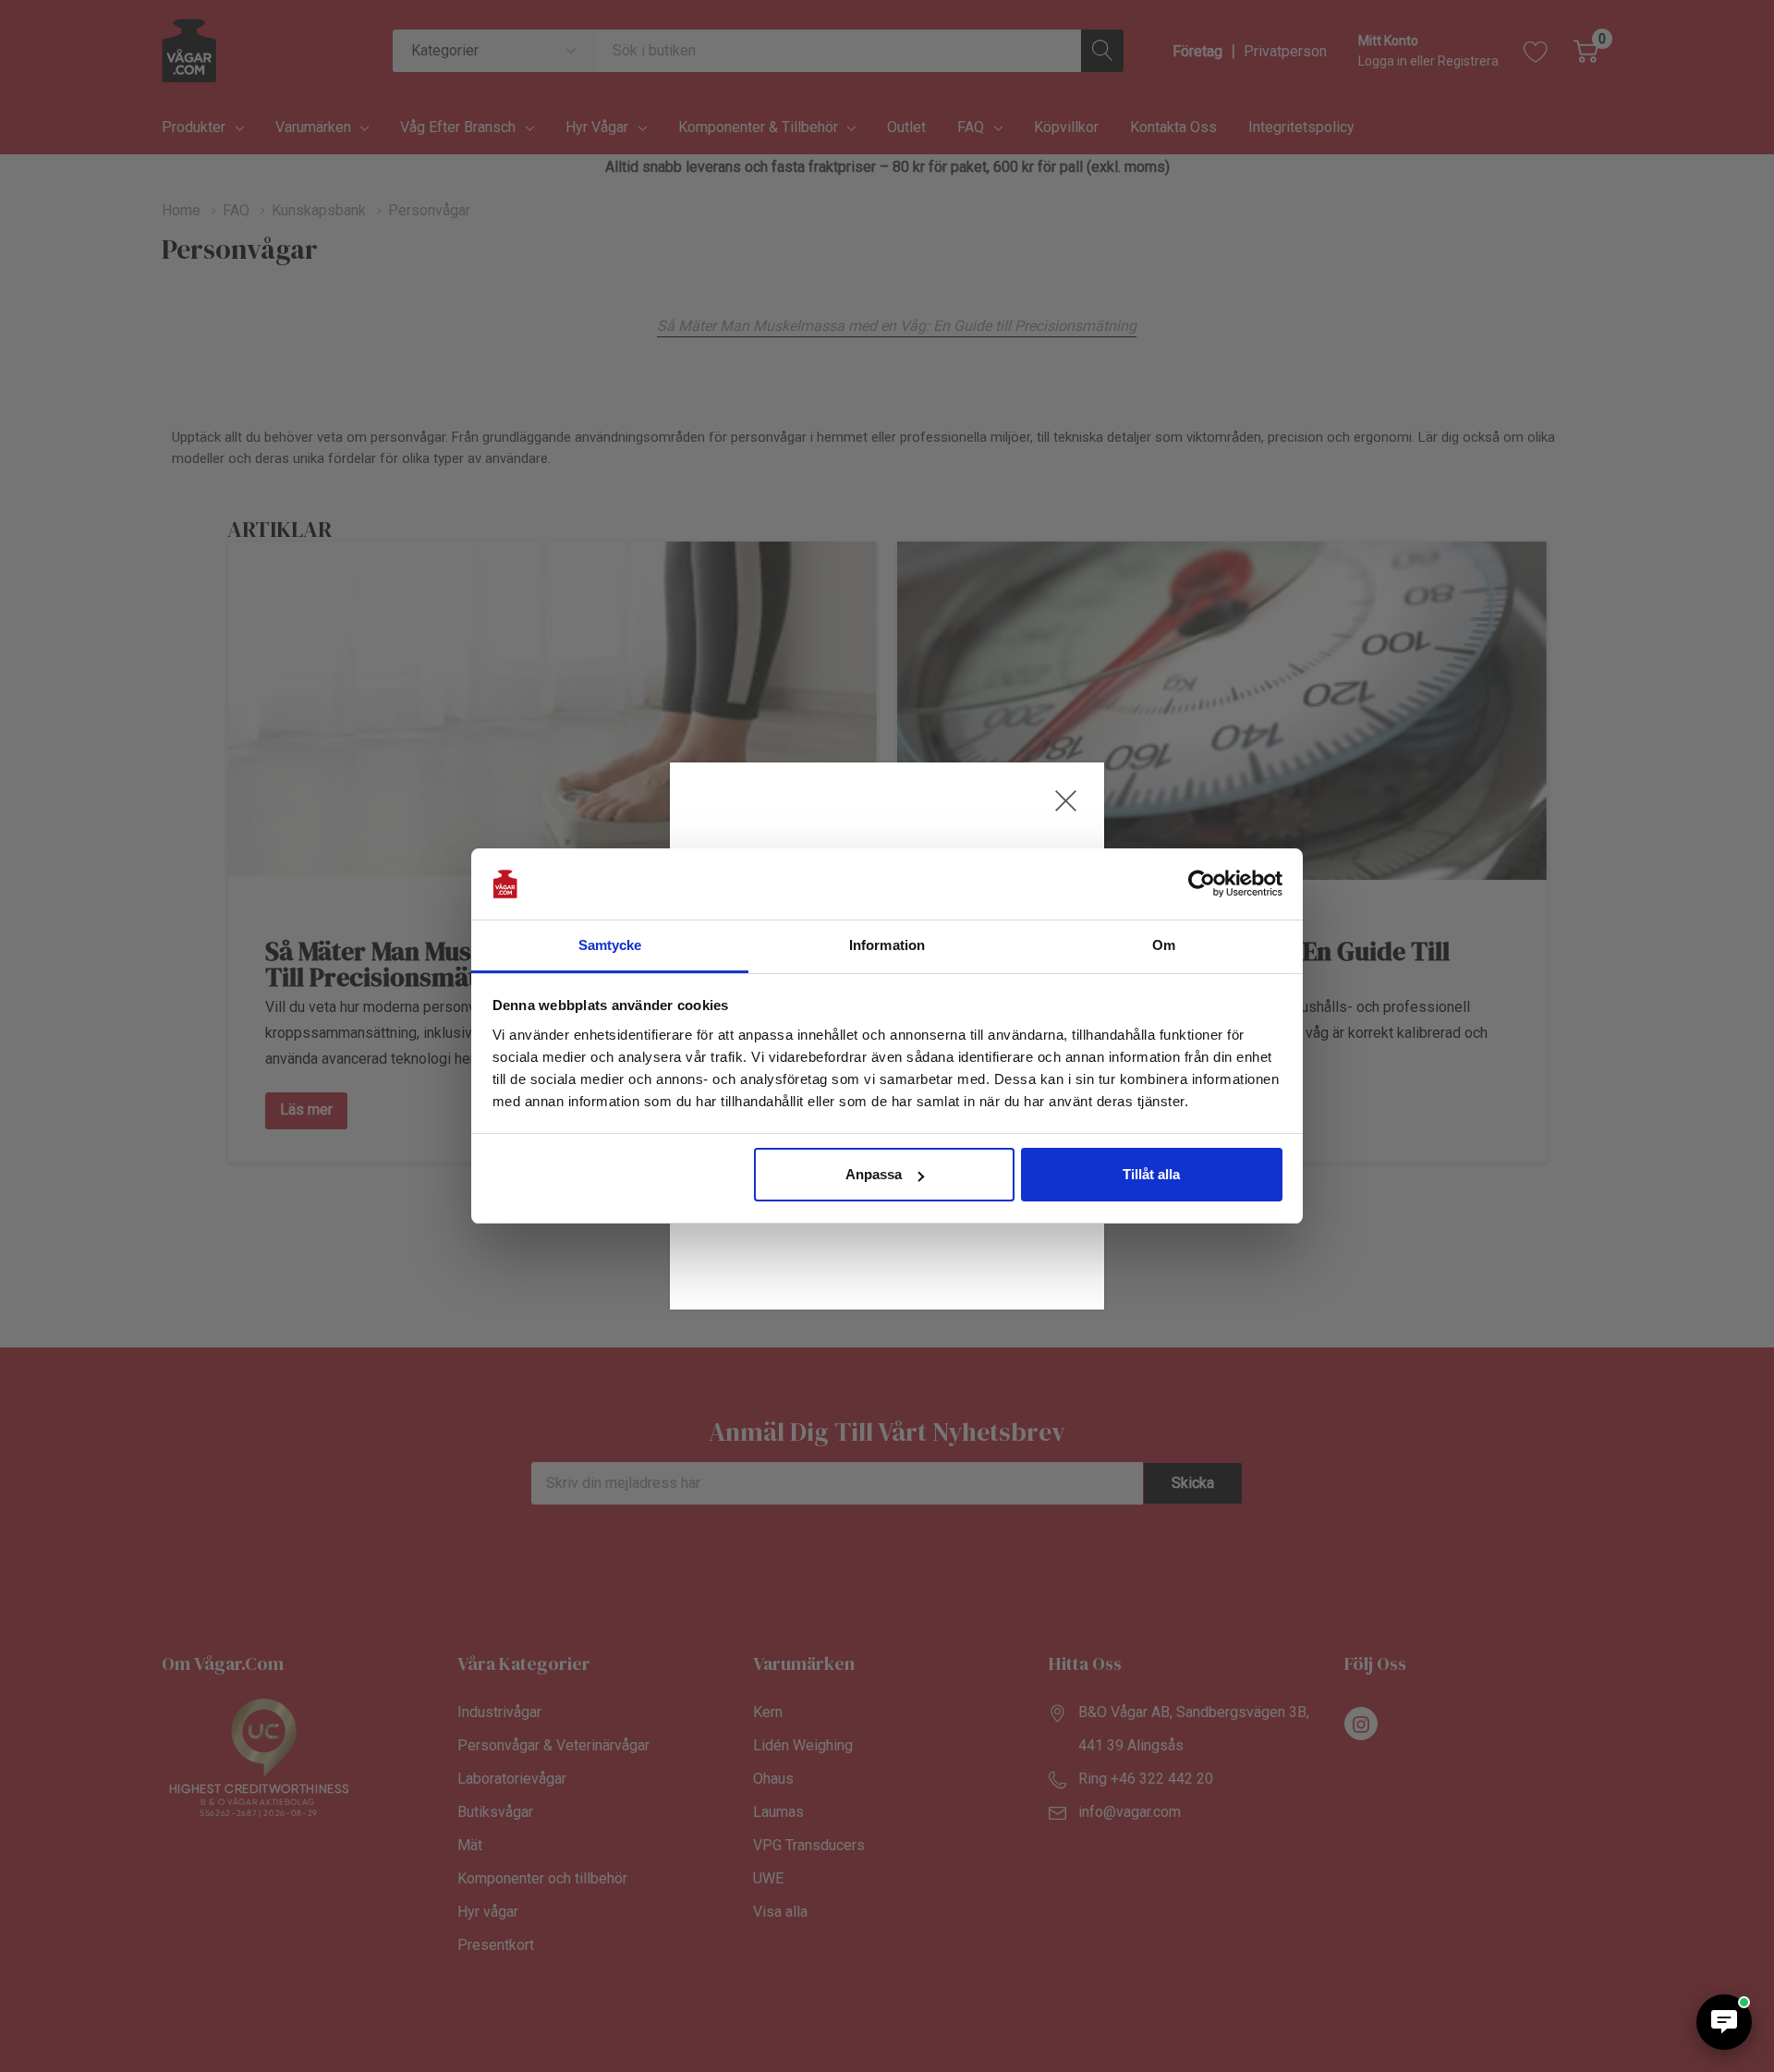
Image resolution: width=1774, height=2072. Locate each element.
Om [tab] (1164, 945)
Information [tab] (887, 945)
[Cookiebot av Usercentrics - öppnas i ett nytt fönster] (1202, 884)
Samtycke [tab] (610, 945)
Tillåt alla (1151, 1174)
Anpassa (874, 1174)
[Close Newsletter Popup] (1066, 801)
